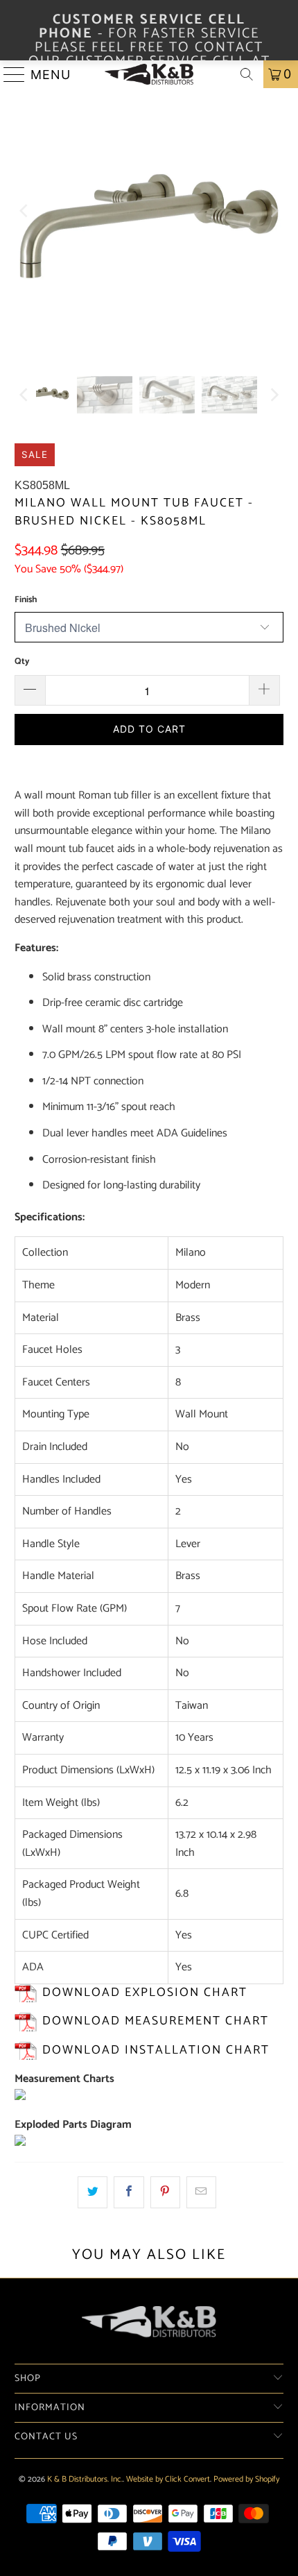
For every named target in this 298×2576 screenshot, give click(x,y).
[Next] (273, 211)
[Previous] (25, 211)
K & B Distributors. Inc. (85, 2479)
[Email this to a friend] (201, 2192)
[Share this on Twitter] (93, 2192)
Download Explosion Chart (145, 1993)
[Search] (247, 74)
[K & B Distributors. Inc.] (149, 74)
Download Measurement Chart (156, 2021)
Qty (22, 662)
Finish (26, 600)
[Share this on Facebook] (129, 2192)
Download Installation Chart (156, 2050)
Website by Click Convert (168, 2479)
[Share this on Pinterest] (165, 2192)
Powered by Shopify (246, 2479)
